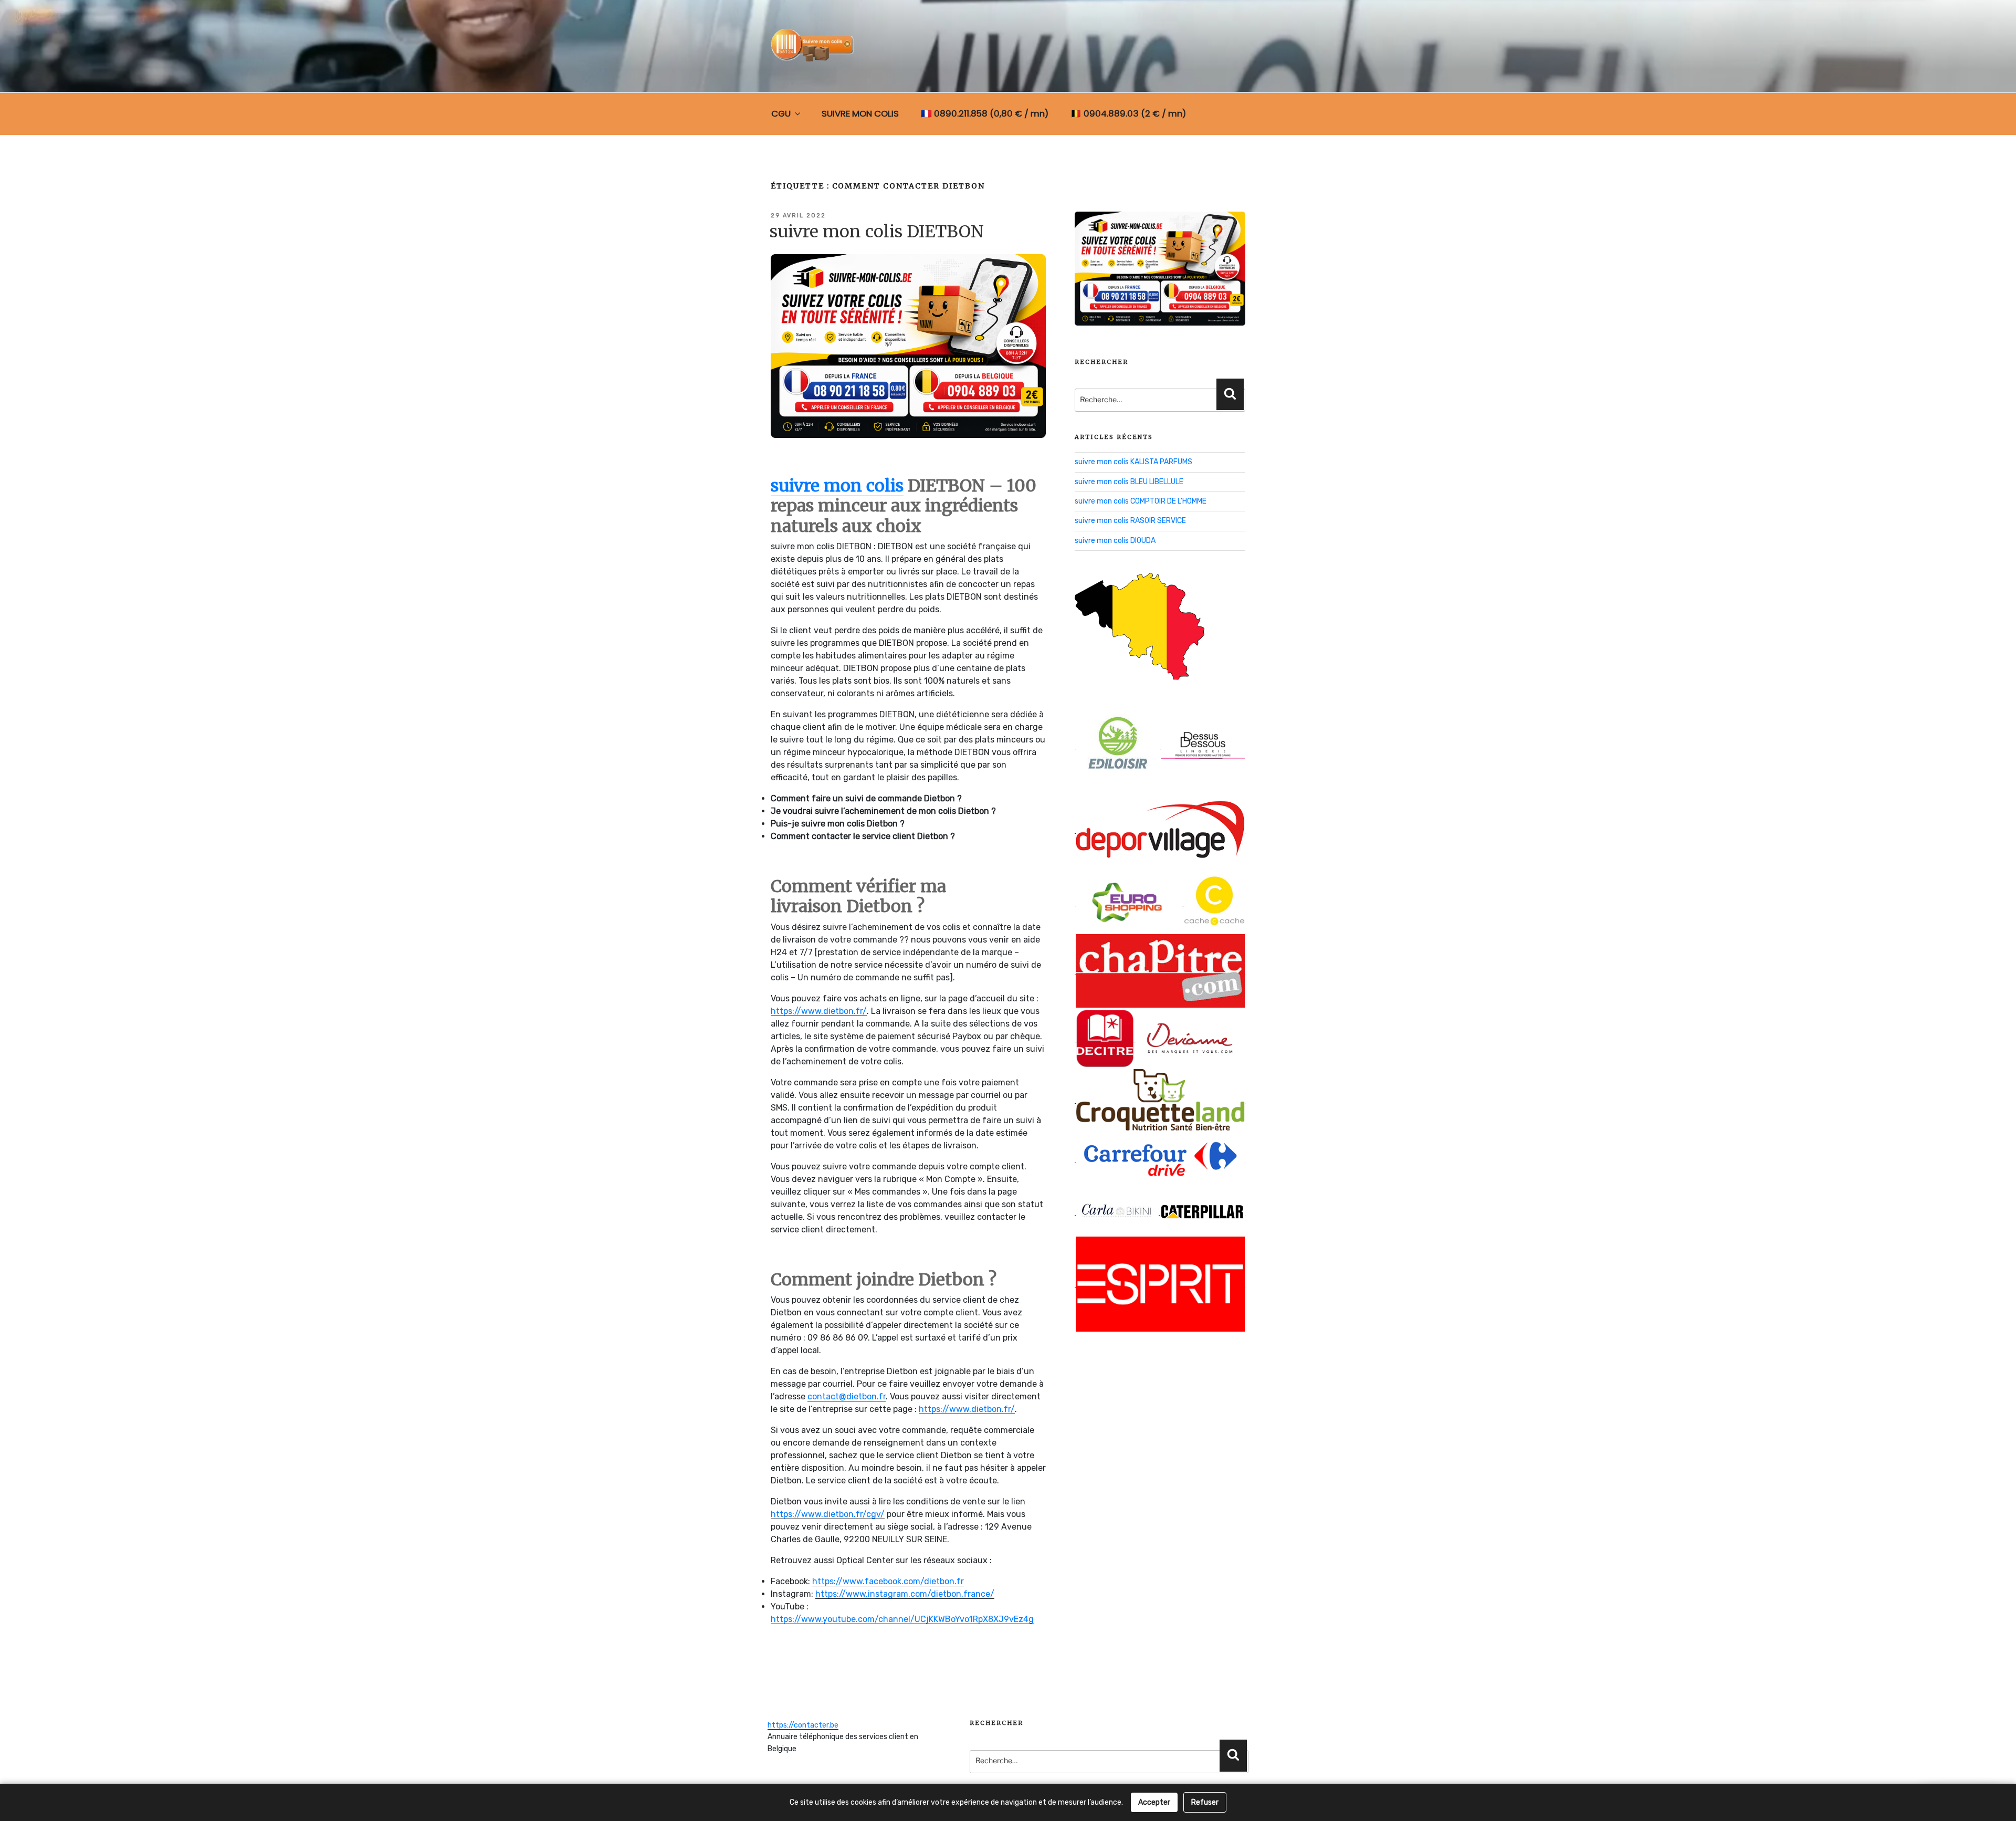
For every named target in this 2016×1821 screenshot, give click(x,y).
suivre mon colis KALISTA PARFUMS (1133, 462)
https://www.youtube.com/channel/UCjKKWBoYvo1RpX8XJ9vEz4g (902, 1619)
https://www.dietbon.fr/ (819, 1011)
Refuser (1205, 1802)
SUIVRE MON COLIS (860, 113)
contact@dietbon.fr (847, 1396)
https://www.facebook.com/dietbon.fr (888, 1581)
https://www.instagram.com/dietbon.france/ (905, 1594)
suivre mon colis (837, 486)
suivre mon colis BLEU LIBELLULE (1129, 482)
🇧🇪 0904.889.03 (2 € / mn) (1128, 113)
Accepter (1154, 1802)
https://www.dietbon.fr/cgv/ (828, 1514)
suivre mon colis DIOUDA (1115, 541)
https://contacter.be (803, 1725)
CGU (781, 113)
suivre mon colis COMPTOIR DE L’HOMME (1141, 501)
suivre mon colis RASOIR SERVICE (1130, 521)
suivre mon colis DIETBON (877, 232)
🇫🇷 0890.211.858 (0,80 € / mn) (985, 113)
